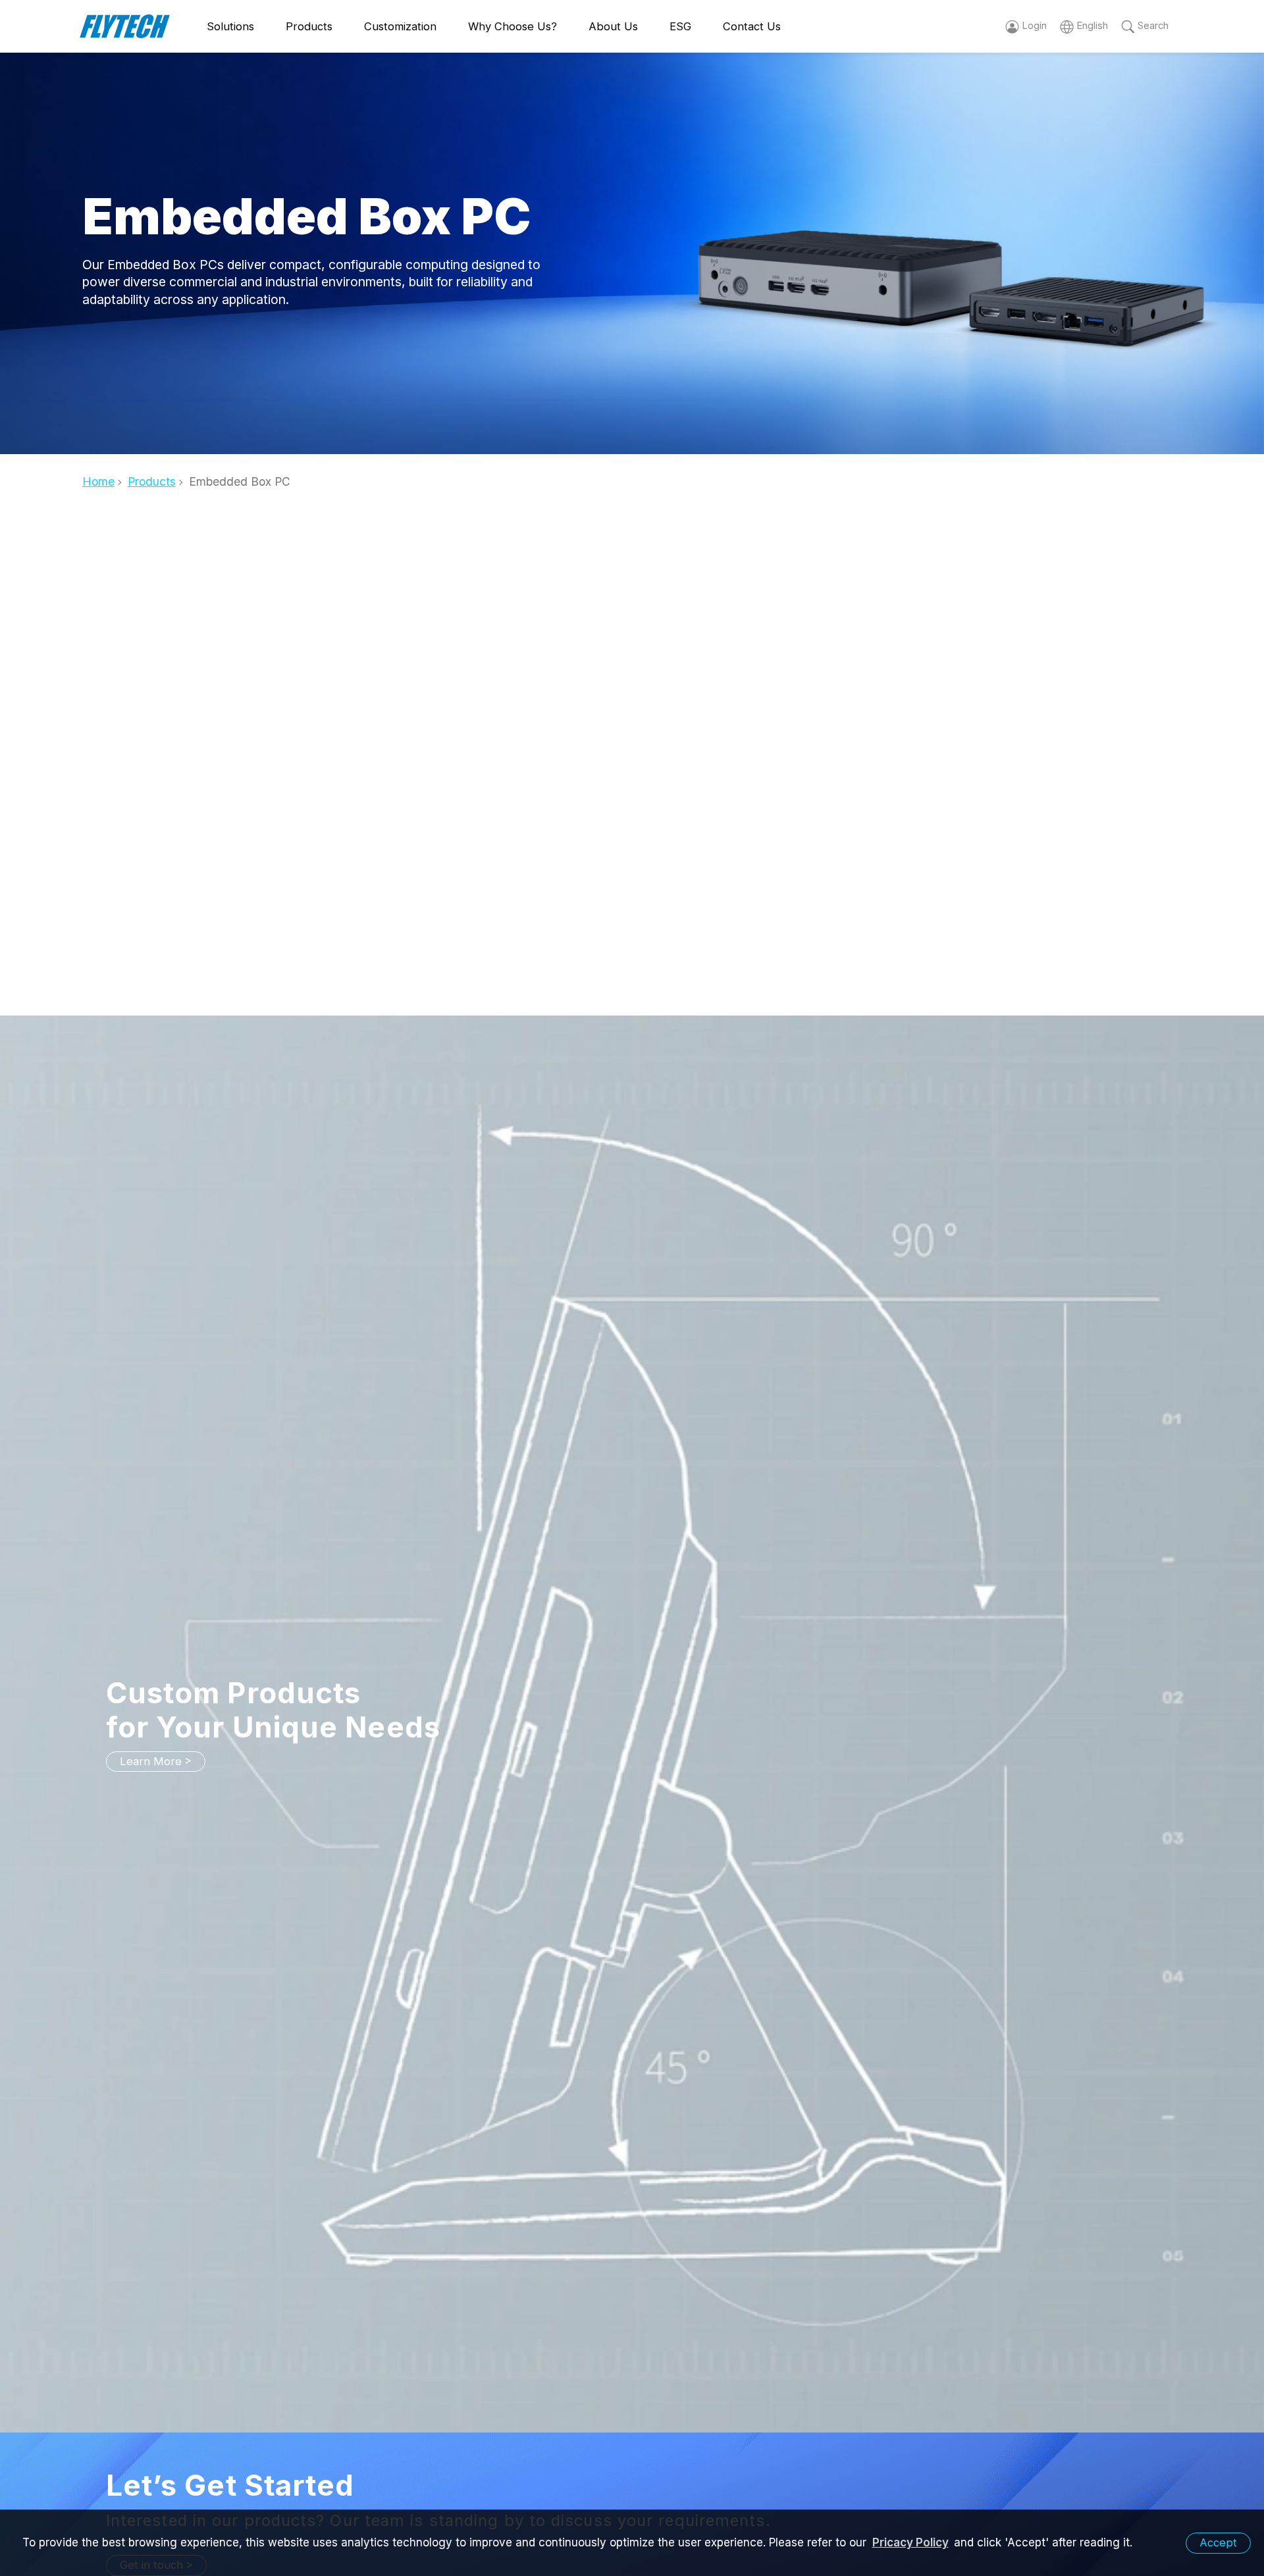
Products (309, 26)
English (1092, 26)
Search (1153, 26)
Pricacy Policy (910, 2542)
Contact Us (752, 26)
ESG (680, 26)
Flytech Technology (125, 27)
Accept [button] (1218, 2542)
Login (1034, 26)
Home (98, 481)
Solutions (230, 26)
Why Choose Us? (513, 26)
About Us (613, 26)
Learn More (151, 1761)
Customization (400, 26)
